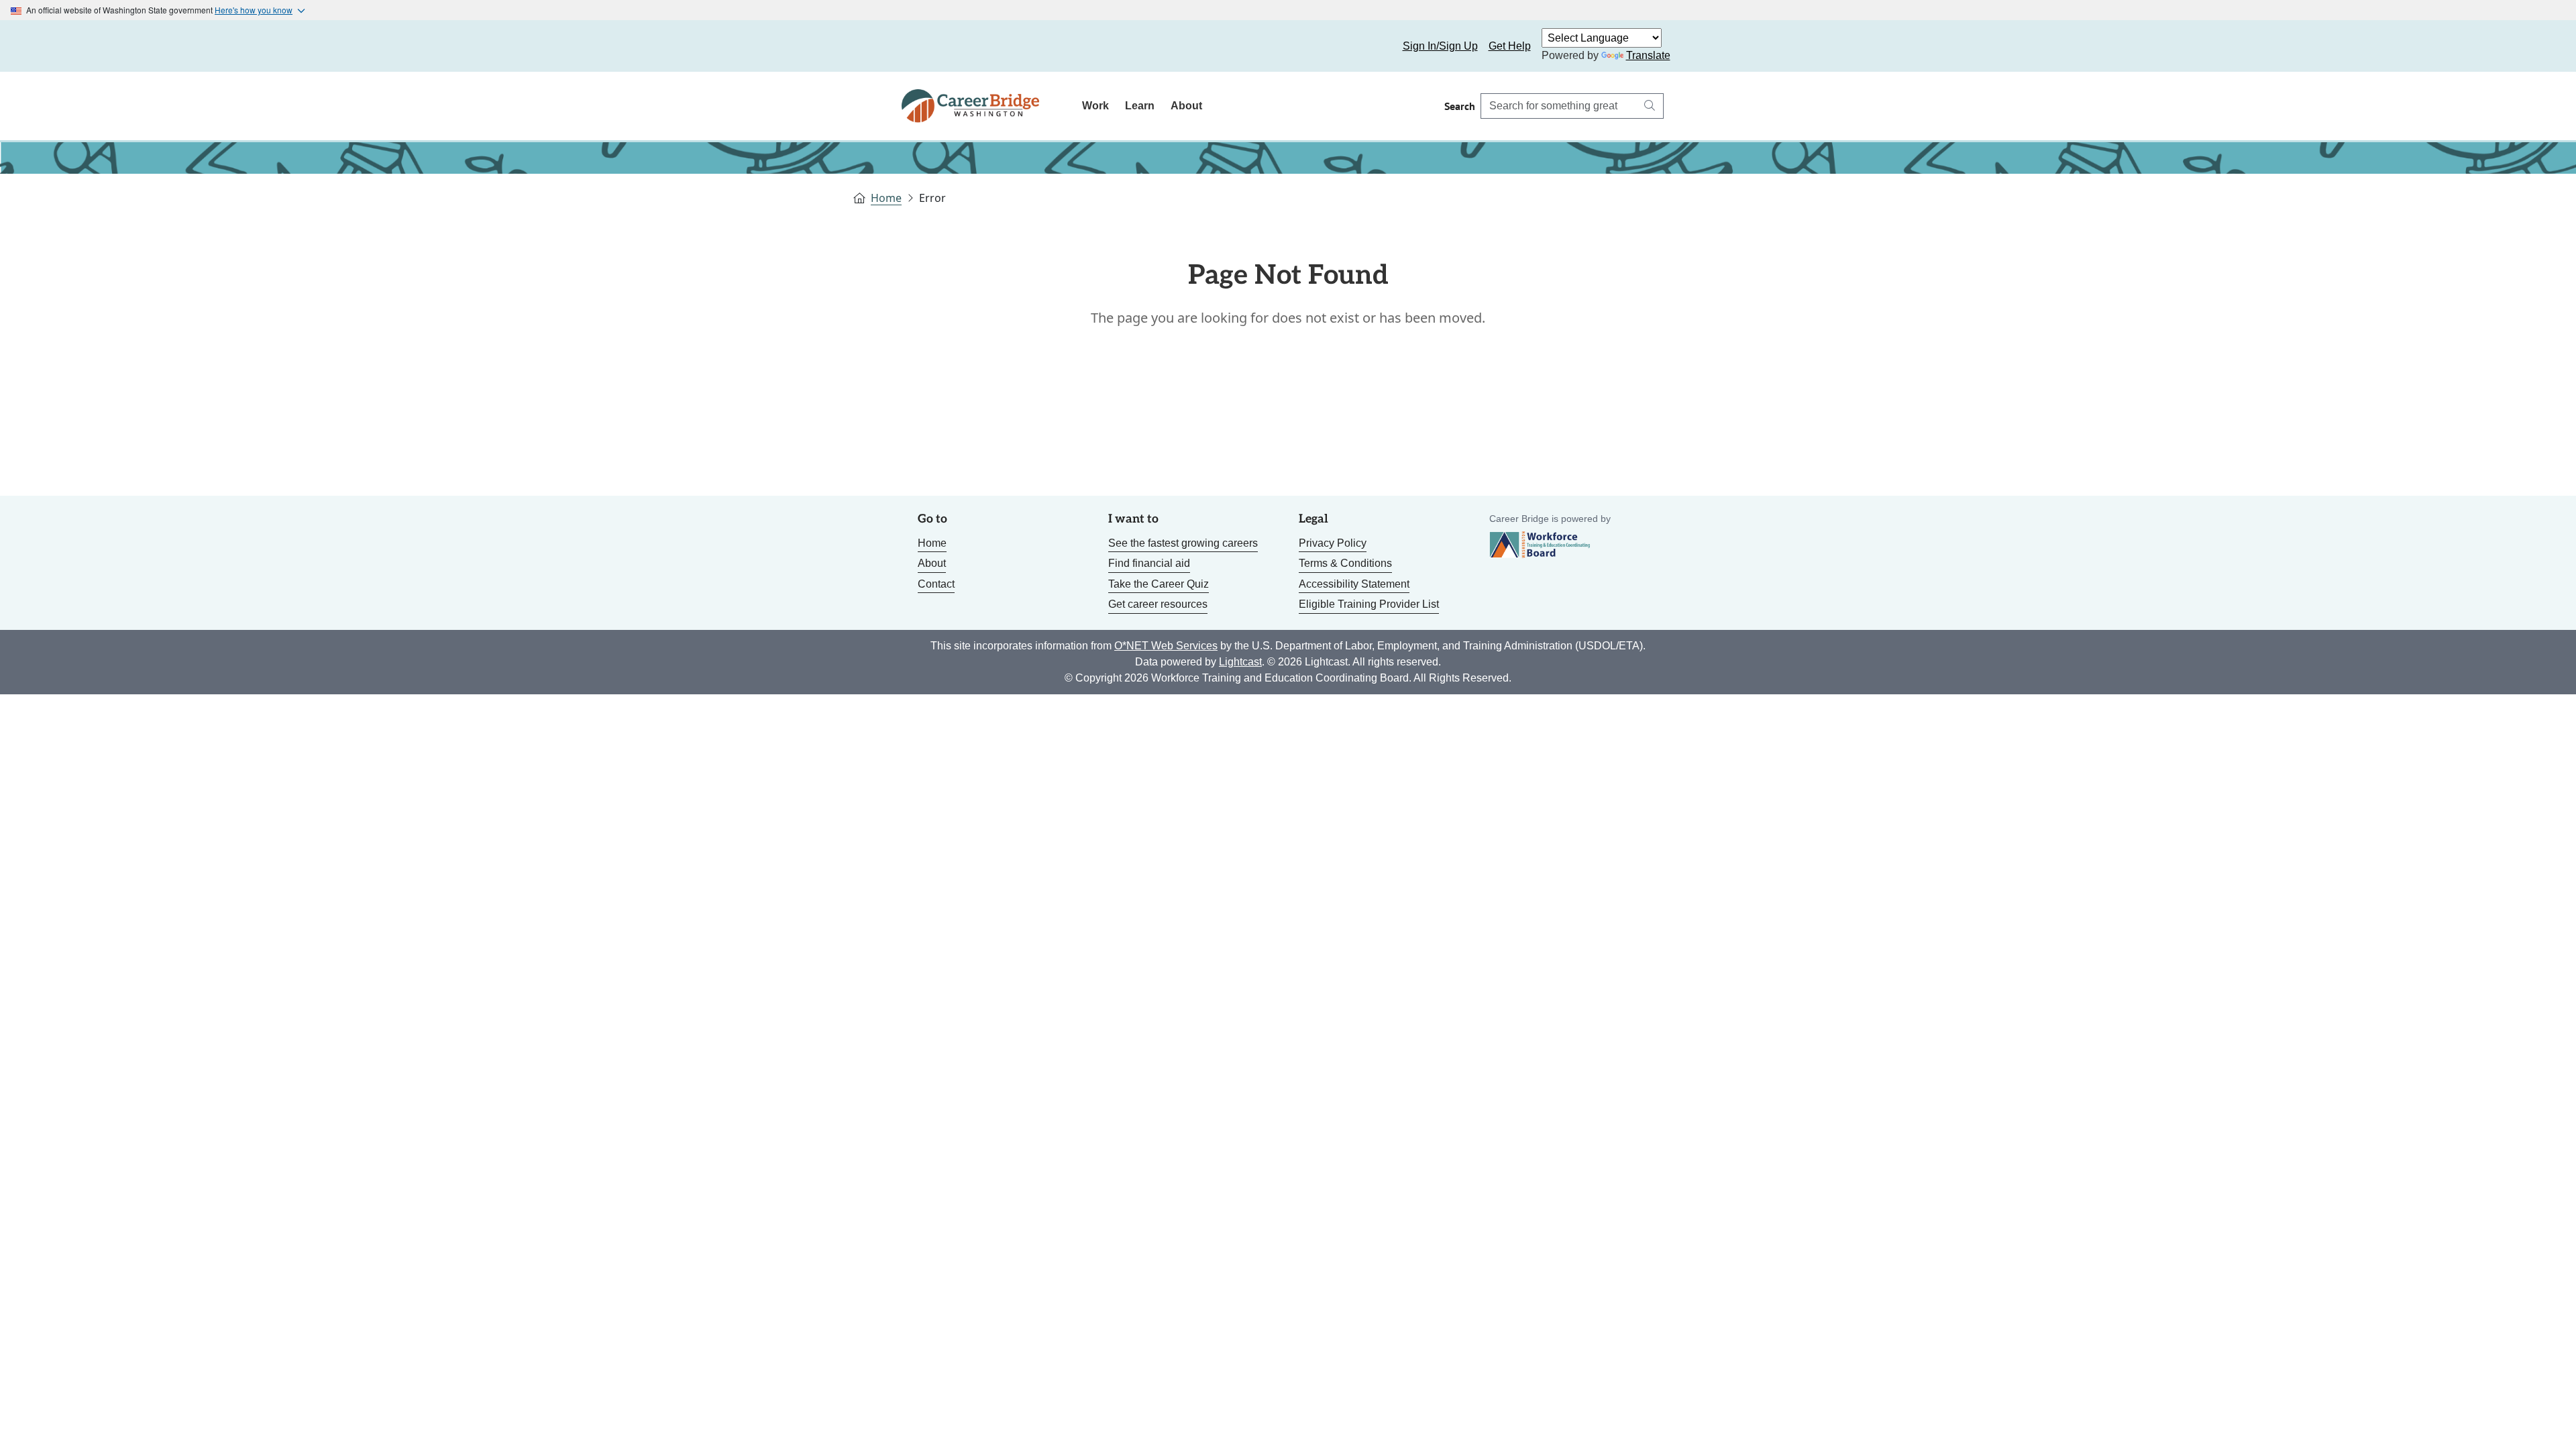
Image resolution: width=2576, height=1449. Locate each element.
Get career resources (1158, 604)
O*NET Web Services (1166, 646)
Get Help (1510, 46)
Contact (936, 584)
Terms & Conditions (1345, 563)
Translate (1648, 55)
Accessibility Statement (1354, 584)
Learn (1140, 106)
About (1186, 106)
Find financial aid (1149, 563)
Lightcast (1240, 662)
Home (886, 198)
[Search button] (1650, 106)
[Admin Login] (927, 46)
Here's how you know (254, 10)
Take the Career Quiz (1159, 584)
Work (1095, 106)
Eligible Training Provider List (1369, 604)
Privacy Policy (1333, 543)
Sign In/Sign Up (1440, 46)
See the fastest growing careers (1183, 543)
